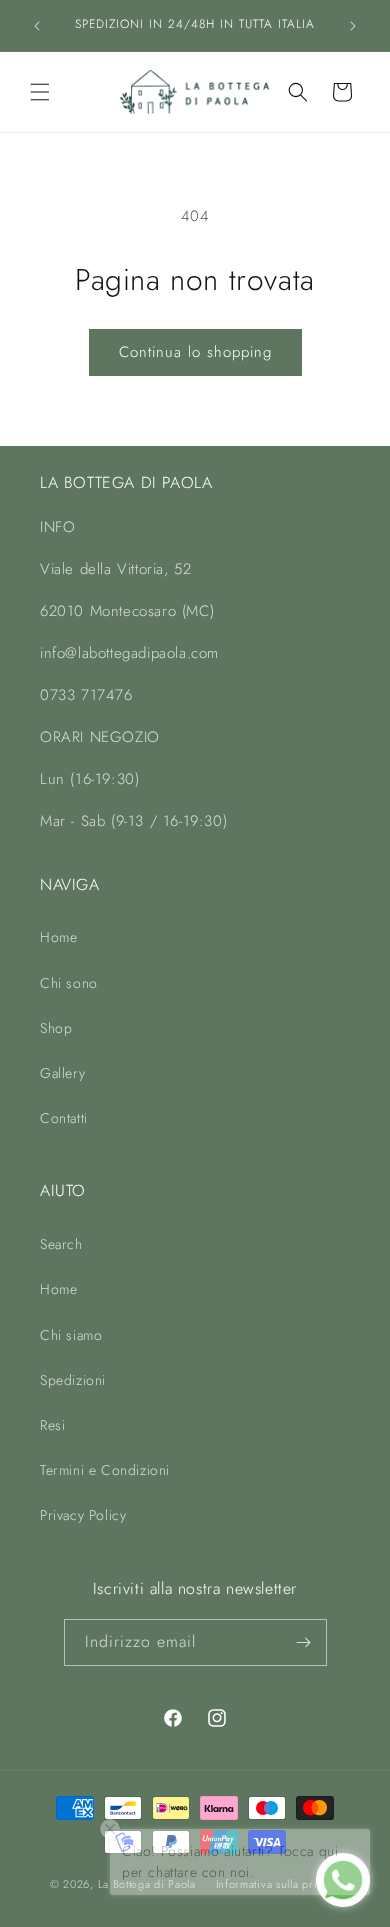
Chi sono (69, 983)
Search (61, 1244)
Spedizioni (73, 1380)
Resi (52, 1425)
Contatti (64, 1118)
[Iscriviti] (304, 1642)
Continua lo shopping (195, 352)
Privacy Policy (83, 1515)
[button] (40, 92)
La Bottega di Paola (147, 1884)
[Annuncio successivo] (353, 26)
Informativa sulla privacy (278, 1884)
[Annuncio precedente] (37, 26)
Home (58, 937)
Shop (56, 1028)
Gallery (62, 1073)
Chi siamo (71, 1335)
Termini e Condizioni (105, 1470)
